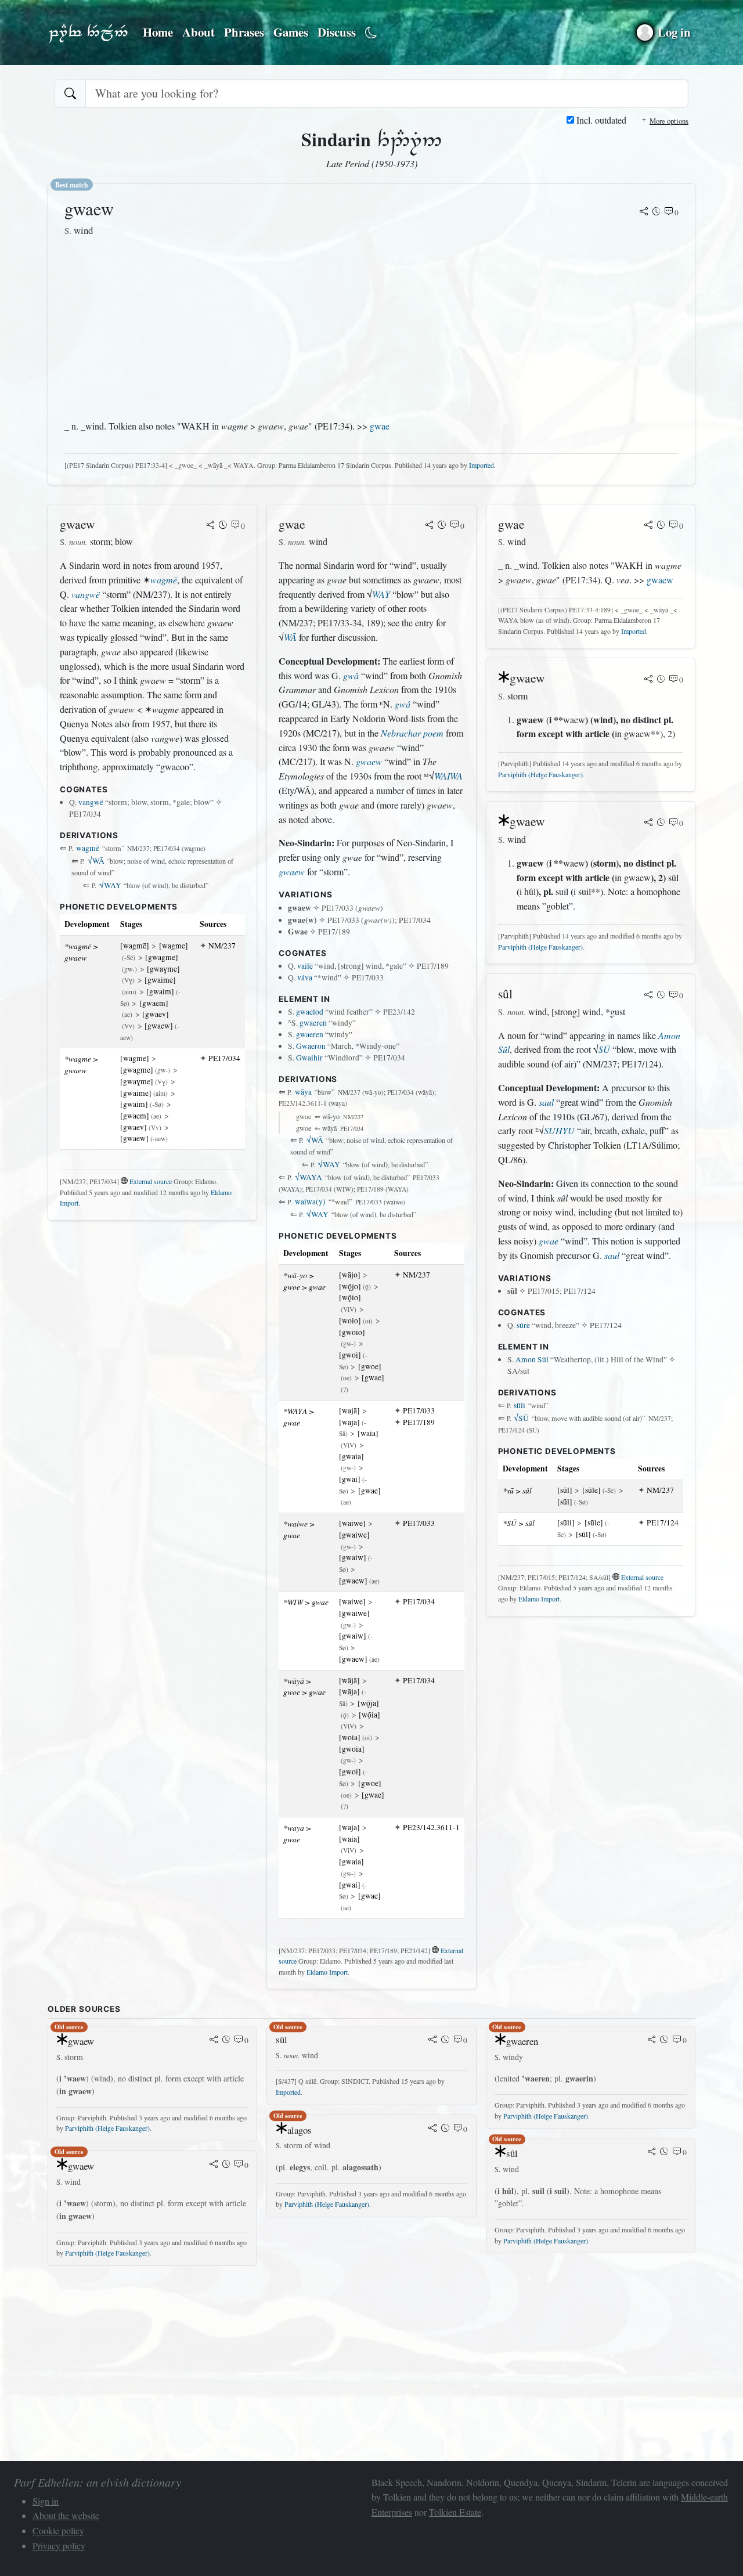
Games (291, 32)
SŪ (604, 1049)
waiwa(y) (310, 1202)
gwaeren (313, 1023)
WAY (110, 885)
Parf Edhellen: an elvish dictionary (88, 33)
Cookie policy (58, 2530)
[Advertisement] (232, 329)
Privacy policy (59, 2546)
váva (305, 977)
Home (158, 32)
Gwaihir (309, 1058)
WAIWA (448, 776)
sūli (520, 1405)
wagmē (164, 580)
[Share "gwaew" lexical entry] (644, 212)
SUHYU (559, 1130)
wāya (303, 1092)
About (199, 32)
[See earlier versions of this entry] (657, 212)
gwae (380, 426)
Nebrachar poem (412, 733)
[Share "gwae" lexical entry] (430, 526)
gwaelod (310, 1012)
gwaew (369, 761)
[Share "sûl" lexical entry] (648, 995)
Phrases (244, 32)
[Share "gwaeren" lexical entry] (652, 2040)
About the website (66, 2515)
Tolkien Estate (455, 2512)
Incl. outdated (600, 120)
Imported (481, 465)
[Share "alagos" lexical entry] (432, 2129)
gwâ (351, 675)
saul (546, 1102)
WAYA (309, 1177)
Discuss (337, 32)
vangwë (86, 594)
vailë (305, 966)
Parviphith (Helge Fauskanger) (540, 774)
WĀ (96, 861)
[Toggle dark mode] (371, 33)
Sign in (46, 2501)
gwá (403, 704)
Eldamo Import (327, 1972)
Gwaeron (311, 1046)
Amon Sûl (532, 1359)
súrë (523, 1325)
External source (151, 1181)
